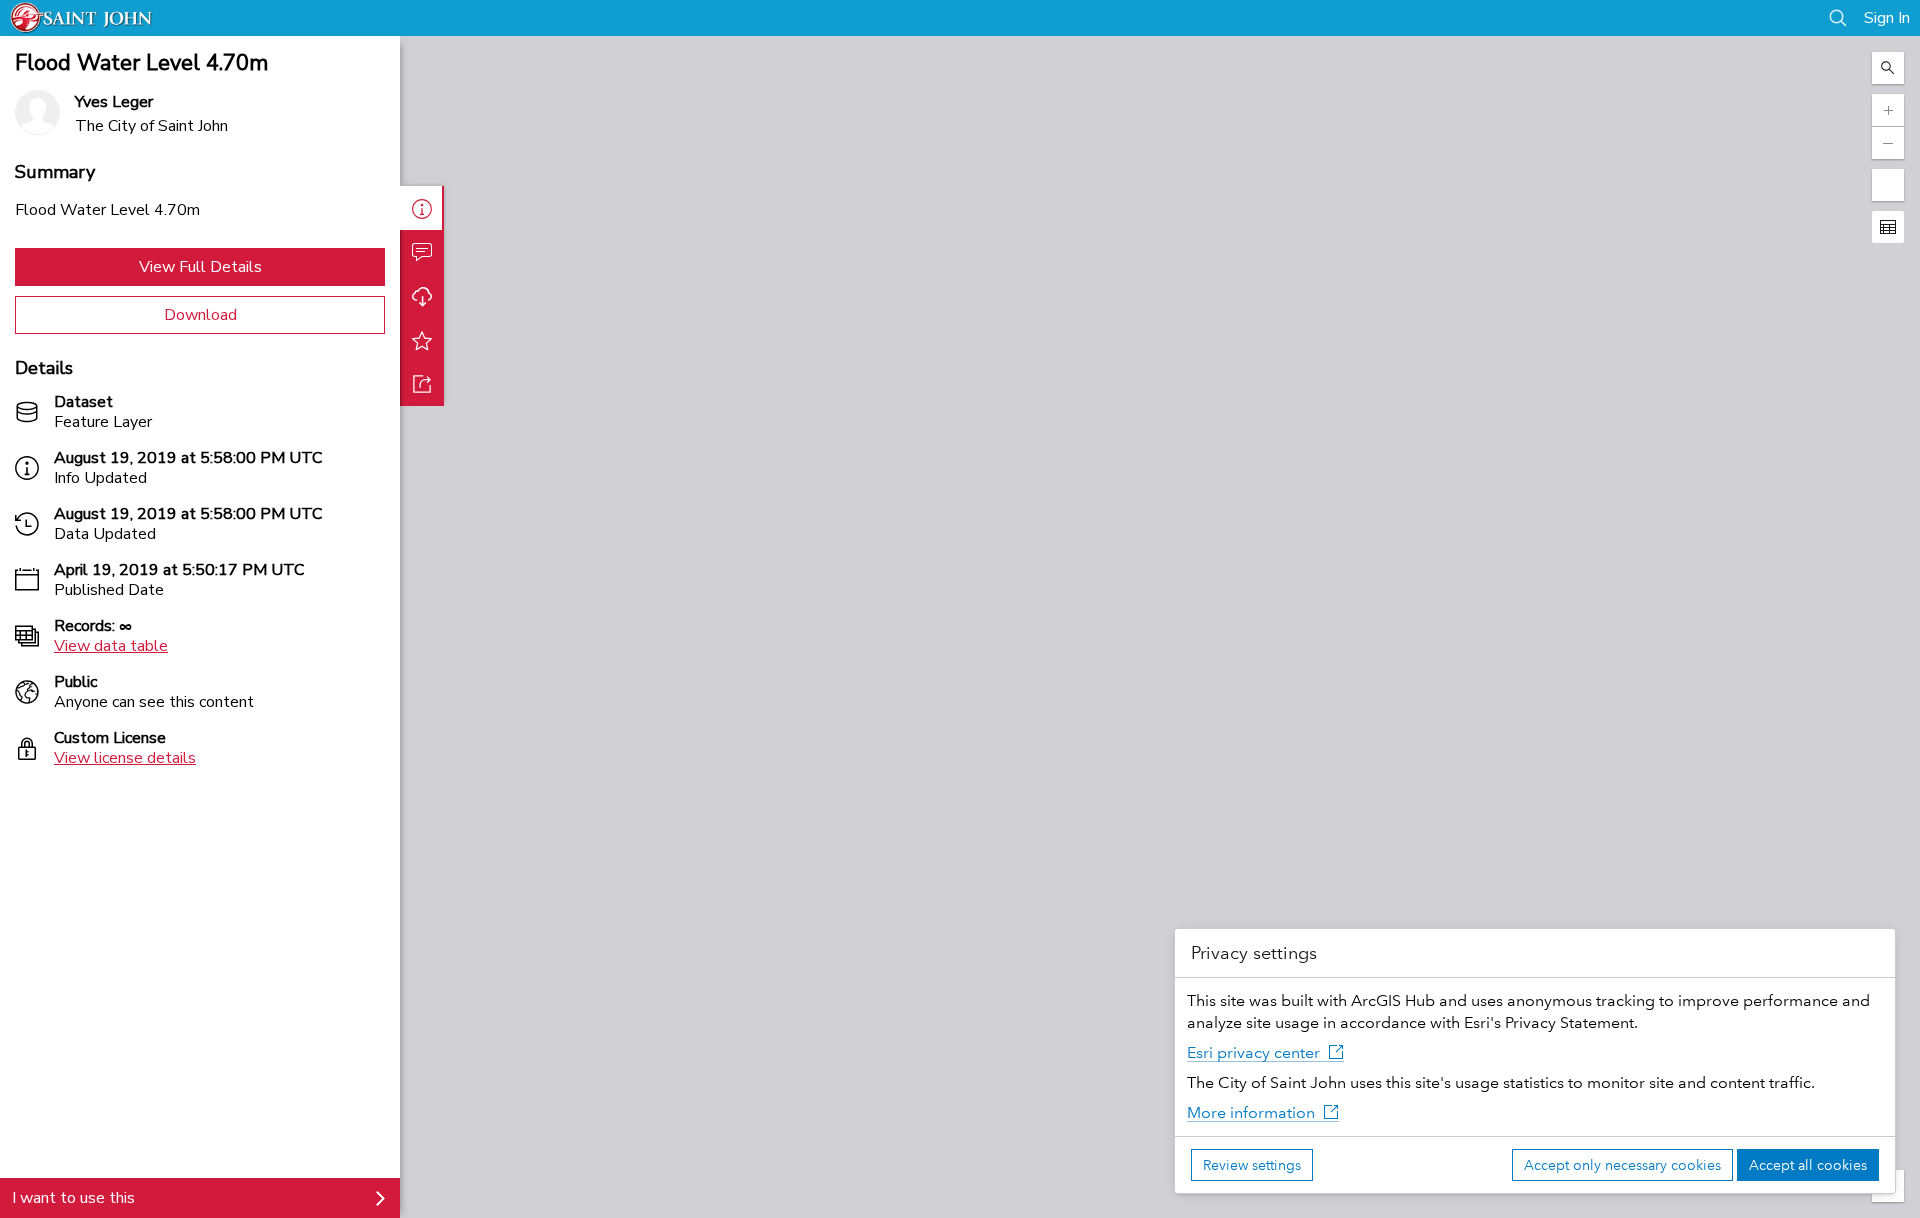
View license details (125, 758)
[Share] (422, 384)
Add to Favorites (422, 340)
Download (200, 315)
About (422, 208)
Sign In (1887, 18)
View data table (111, 646)
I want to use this (73, 1198)
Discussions (422, 252)
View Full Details (200, 267)
